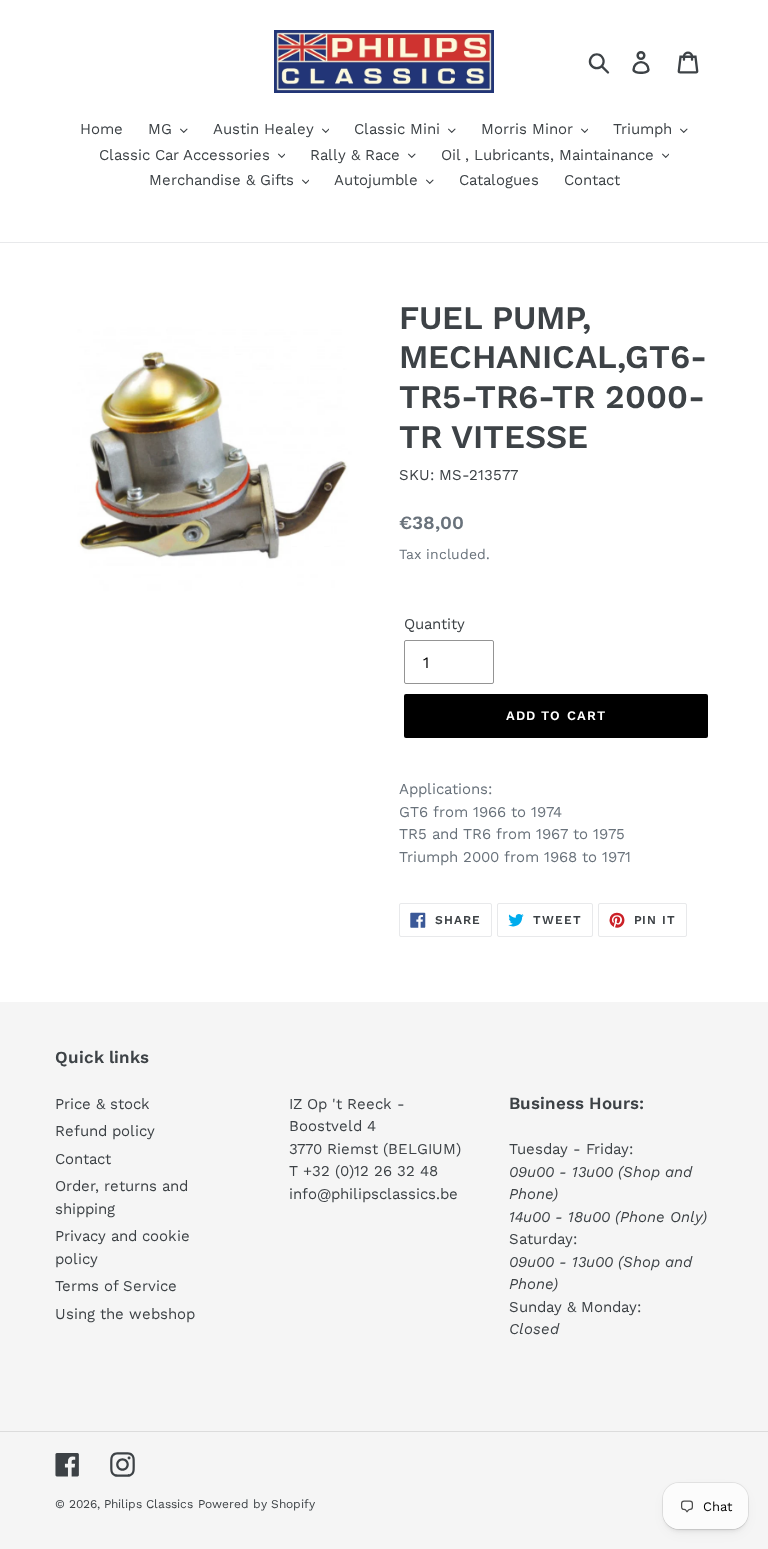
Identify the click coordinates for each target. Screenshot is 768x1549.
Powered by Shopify (256, 1504)
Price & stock (102, 1104)
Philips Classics (148, 1504)
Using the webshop (125, 1314)
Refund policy (105, 1131)
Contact (83, 1159)
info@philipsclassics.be (373, 1194)
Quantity (434, 624)
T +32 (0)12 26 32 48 (363, 1171)
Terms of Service (116, 1286)
